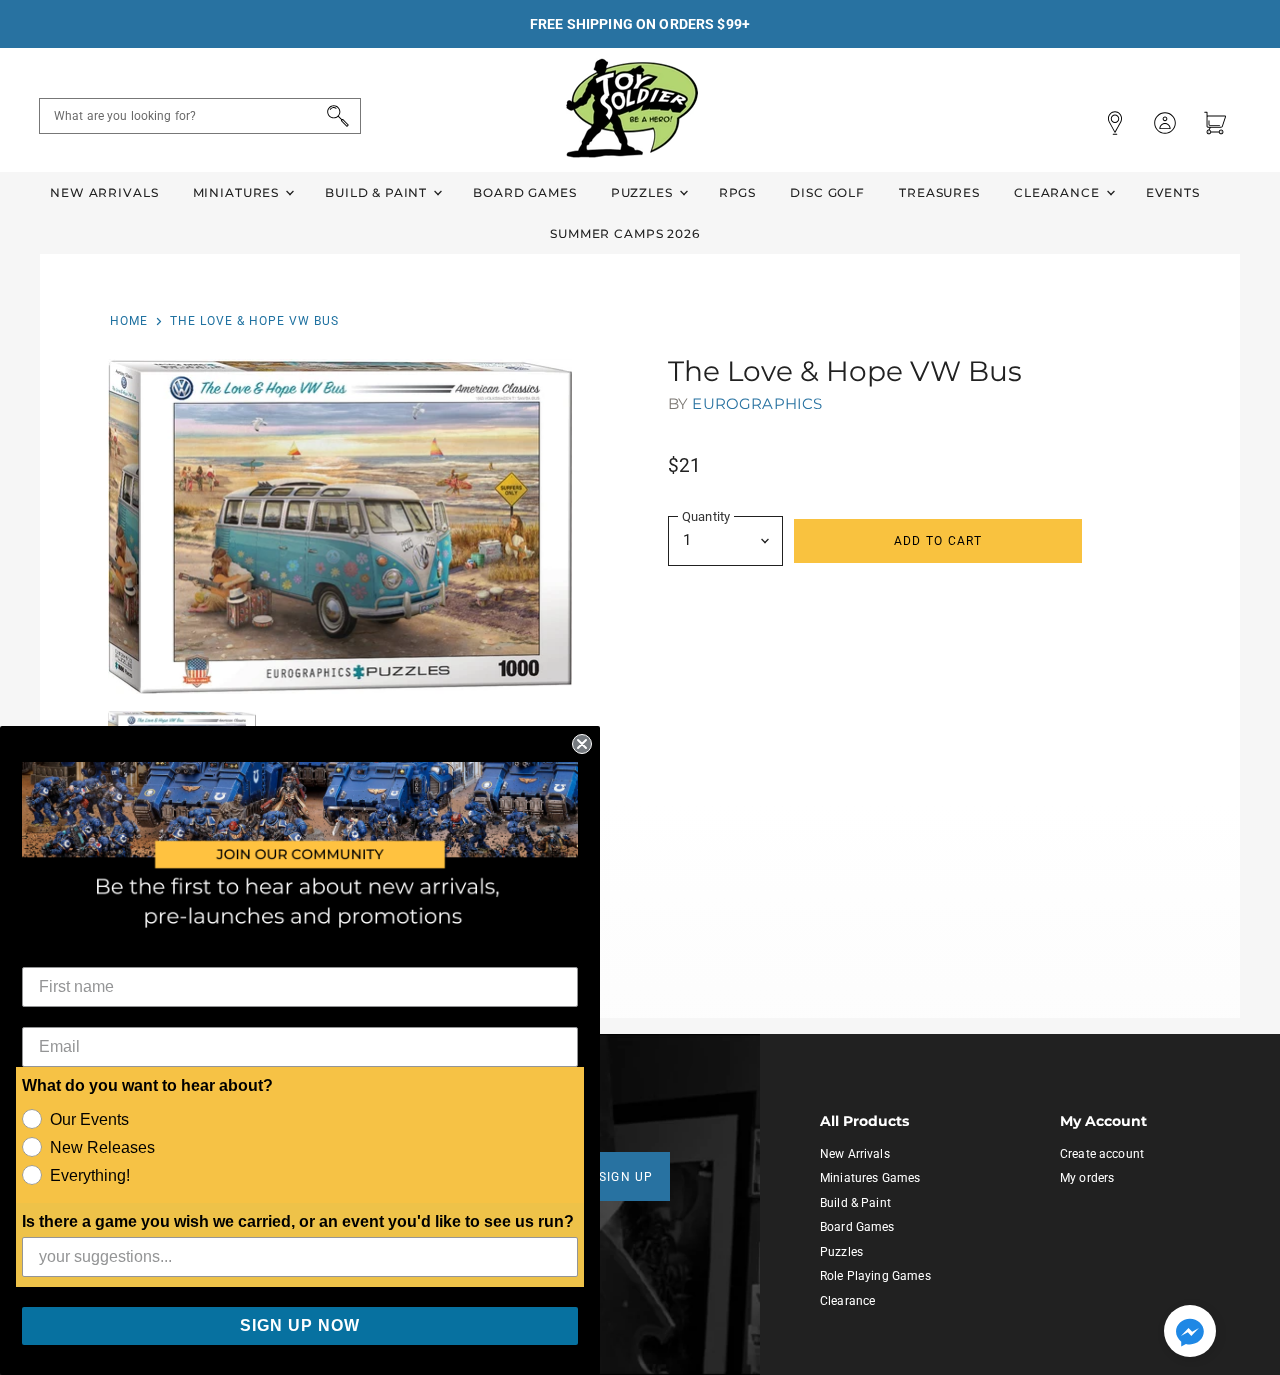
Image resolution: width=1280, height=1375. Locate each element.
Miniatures (238, 192)
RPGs (737, 192)
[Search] (334, 116)
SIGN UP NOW (300, 1325)
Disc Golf (827, 192)
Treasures (939, 192)
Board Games (524, 192)
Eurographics (757, 403)
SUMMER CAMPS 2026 (625, 233)
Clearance (1059, 192)
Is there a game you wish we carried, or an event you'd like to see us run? (298, 1221)
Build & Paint (378, 192)
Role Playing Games (875, 1276)
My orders (1087, 1178)
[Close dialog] (582, 744)
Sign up (626, 1177)
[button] (1190, 1333)
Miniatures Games (870, 1178)
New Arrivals (104, 192)
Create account (1102, 1154)
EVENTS (1173, 192)
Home (129, 321)
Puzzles (644, 192)
